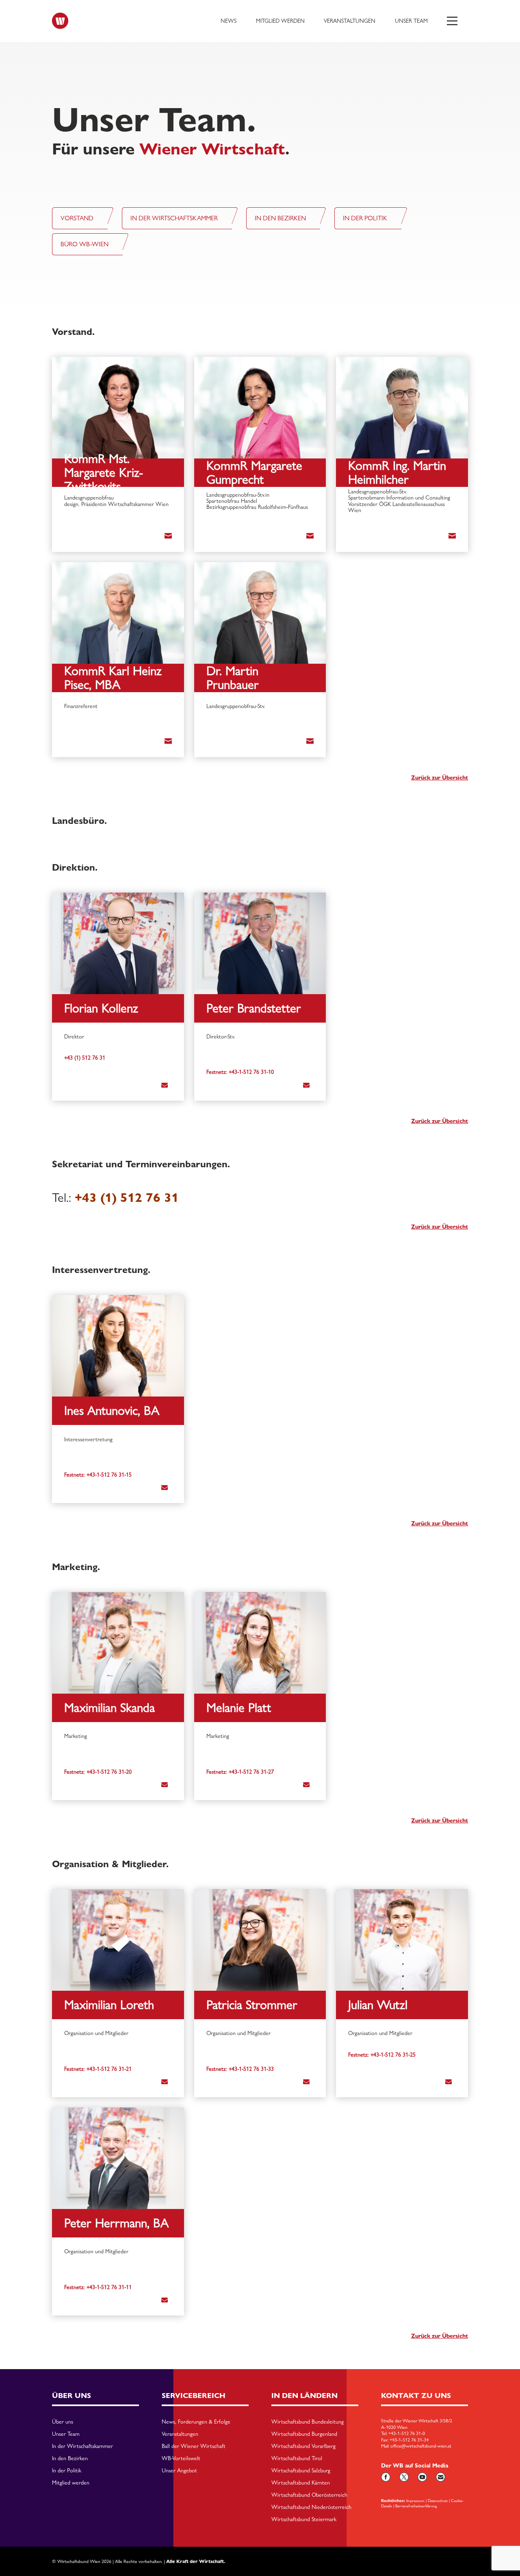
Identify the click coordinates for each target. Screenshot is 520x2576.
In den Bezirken (70, 2459)
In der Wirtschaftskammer (82, 2446)
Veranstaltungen (350, 21)
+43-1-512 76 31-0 (407, 2433)
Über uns (63, 2422)
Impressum (415, 2500)
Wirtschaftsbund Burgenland (304, 2434)
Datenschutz (438, 2500)
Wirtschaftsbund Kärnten (301, 2483)
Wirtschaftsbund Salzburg (301, 2471)
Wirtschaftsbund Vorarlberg (303, 2446)
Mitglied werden (280, 21)
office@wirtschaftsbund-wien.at (421, 2446)
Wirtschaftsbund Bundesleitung (308, 2422)
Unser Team (411, 21)
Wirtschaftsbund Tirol (297, 2459)
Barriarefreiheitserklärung (416, 2506)
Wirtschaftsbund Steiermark (304, 2520)
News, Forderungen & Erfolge (196, 2422)
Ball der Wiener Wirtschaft (194, 2446)
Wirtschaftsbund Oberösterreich (309, 2495)
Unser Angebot (179, 2471)
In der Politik (67, 2471)
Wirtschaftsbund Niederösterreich (311, 2507)
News (229, 21)
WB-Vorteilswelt (181, 2459)
